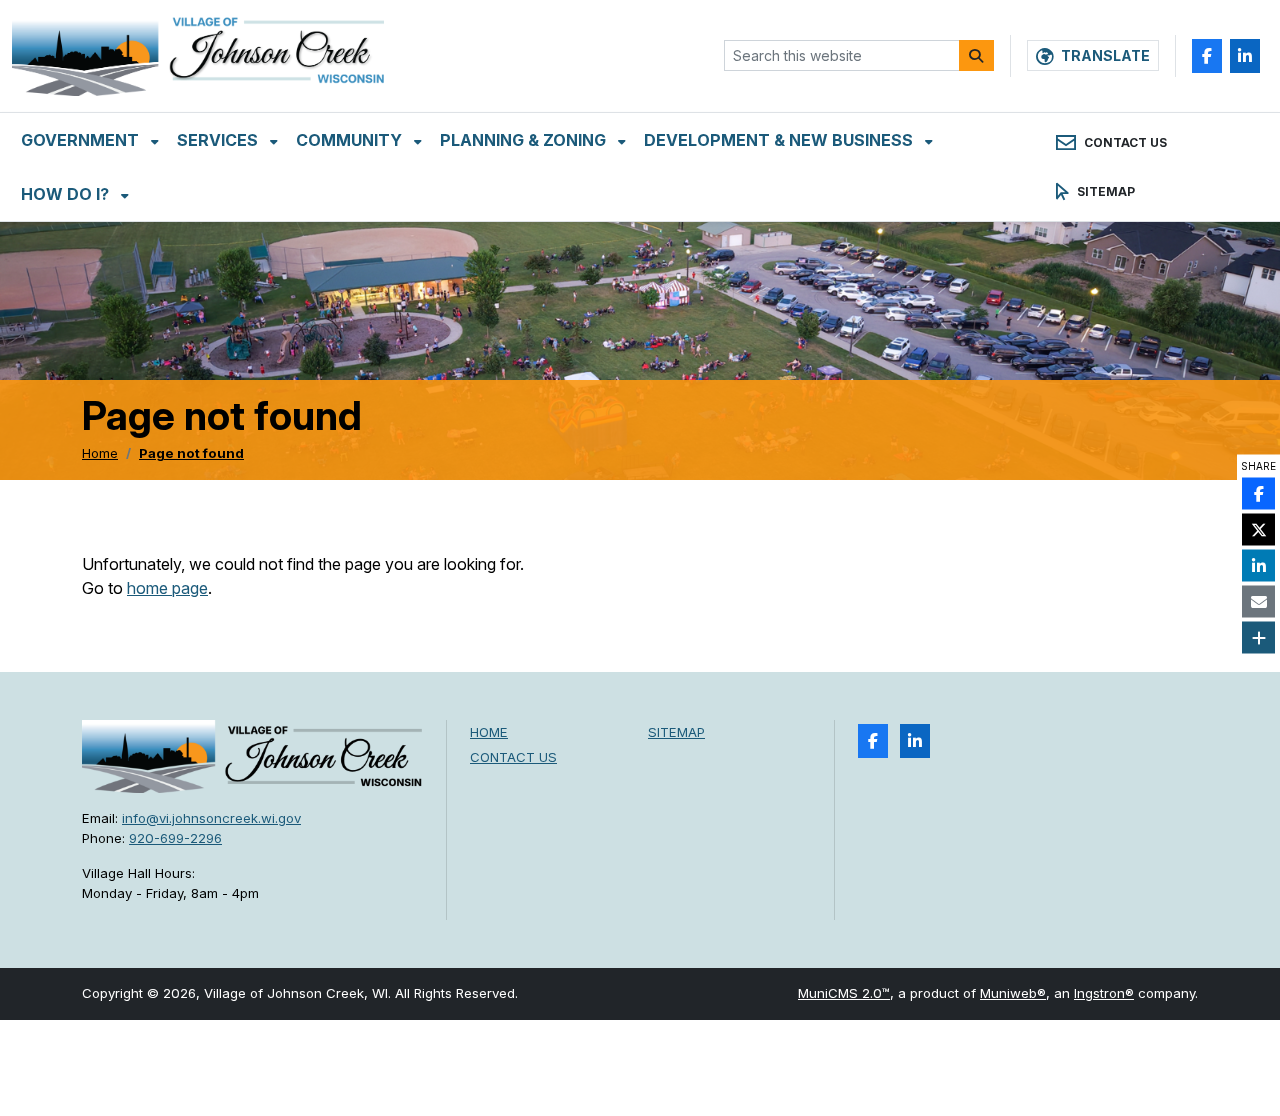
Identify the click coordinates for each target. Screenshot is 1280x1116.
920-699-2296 (175, 838)
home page (167, 588)
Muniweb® (1013, 993)
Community (351, 140)
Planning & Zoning (525, 140)
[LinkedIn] (1245, 56)
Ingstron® (1104, 993)
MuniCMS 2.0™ (844, 993)
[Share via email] (1258, 602)
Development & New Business (780, 140)
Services (219, 140)
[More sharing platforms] (1258, 638)
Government (82, 140)
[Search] (977, 55)
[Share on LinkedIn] (1258, 566)
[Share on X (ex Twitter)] (1258, 530)
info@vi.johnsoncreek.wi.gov (211, 818)
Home (100, 453)
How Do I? (67, 194)
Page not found (191, 453)
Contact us (513, 757)
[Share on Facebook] (1258, 494)
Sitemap (676, 732)
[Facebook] (1207, 56)
